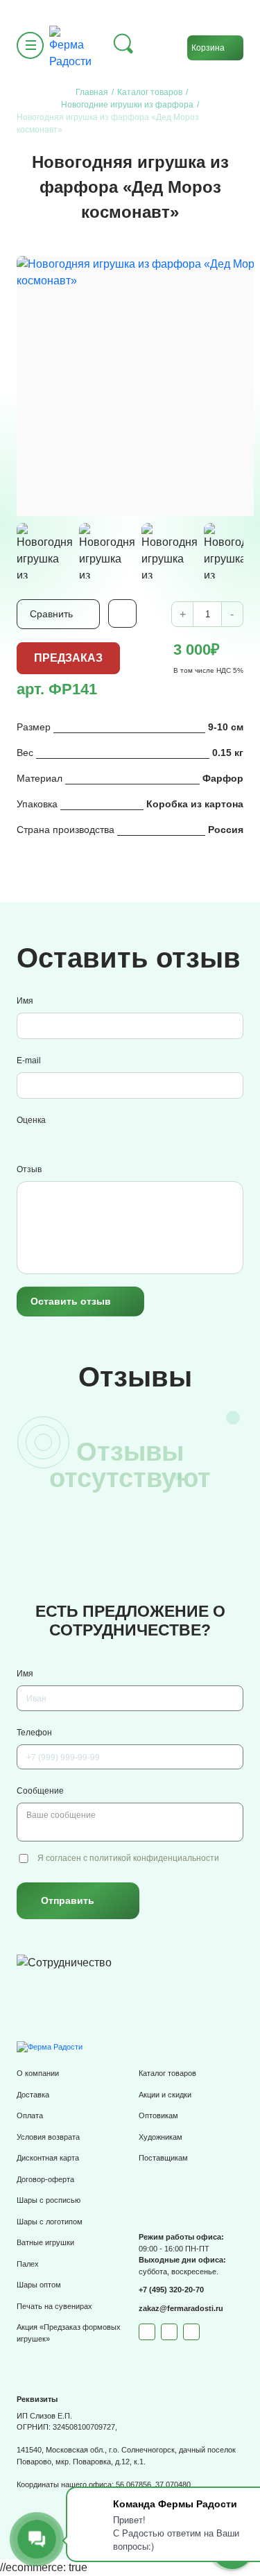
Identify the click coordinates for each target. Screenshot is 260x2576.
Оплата (30, 2115)
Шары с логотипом (50, 2222)
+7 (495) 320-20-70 (171, 2290)
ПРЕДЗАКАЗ (68, 658)
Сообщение (40, 1791)
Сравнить (51, 614)
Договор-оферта (45, 2179)
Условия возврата (48, 2137)
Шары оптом (39, 2285)
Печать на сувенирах (54, 2306)
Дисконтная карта (48, 2158)
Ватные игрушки (45, 2242)
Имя (25, 1001)
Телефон (34, 1733)
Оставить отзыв (71, 1301)
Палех (28, 2264)
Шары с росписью (49, 2200)
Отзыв (29, 1169)
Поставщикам (163, 2158)
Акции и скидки (165, 2095)
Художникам (161, 2137)
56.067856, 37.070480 (153, 2484)
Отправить (68, 1900)
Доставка (33, 2095)
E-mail (29, 1061)
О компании (38, 2073)
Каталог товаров (167, 2073)
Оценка (31, 1120)
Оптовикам (158, 2115)
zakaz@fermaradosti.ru (181, 2308)
